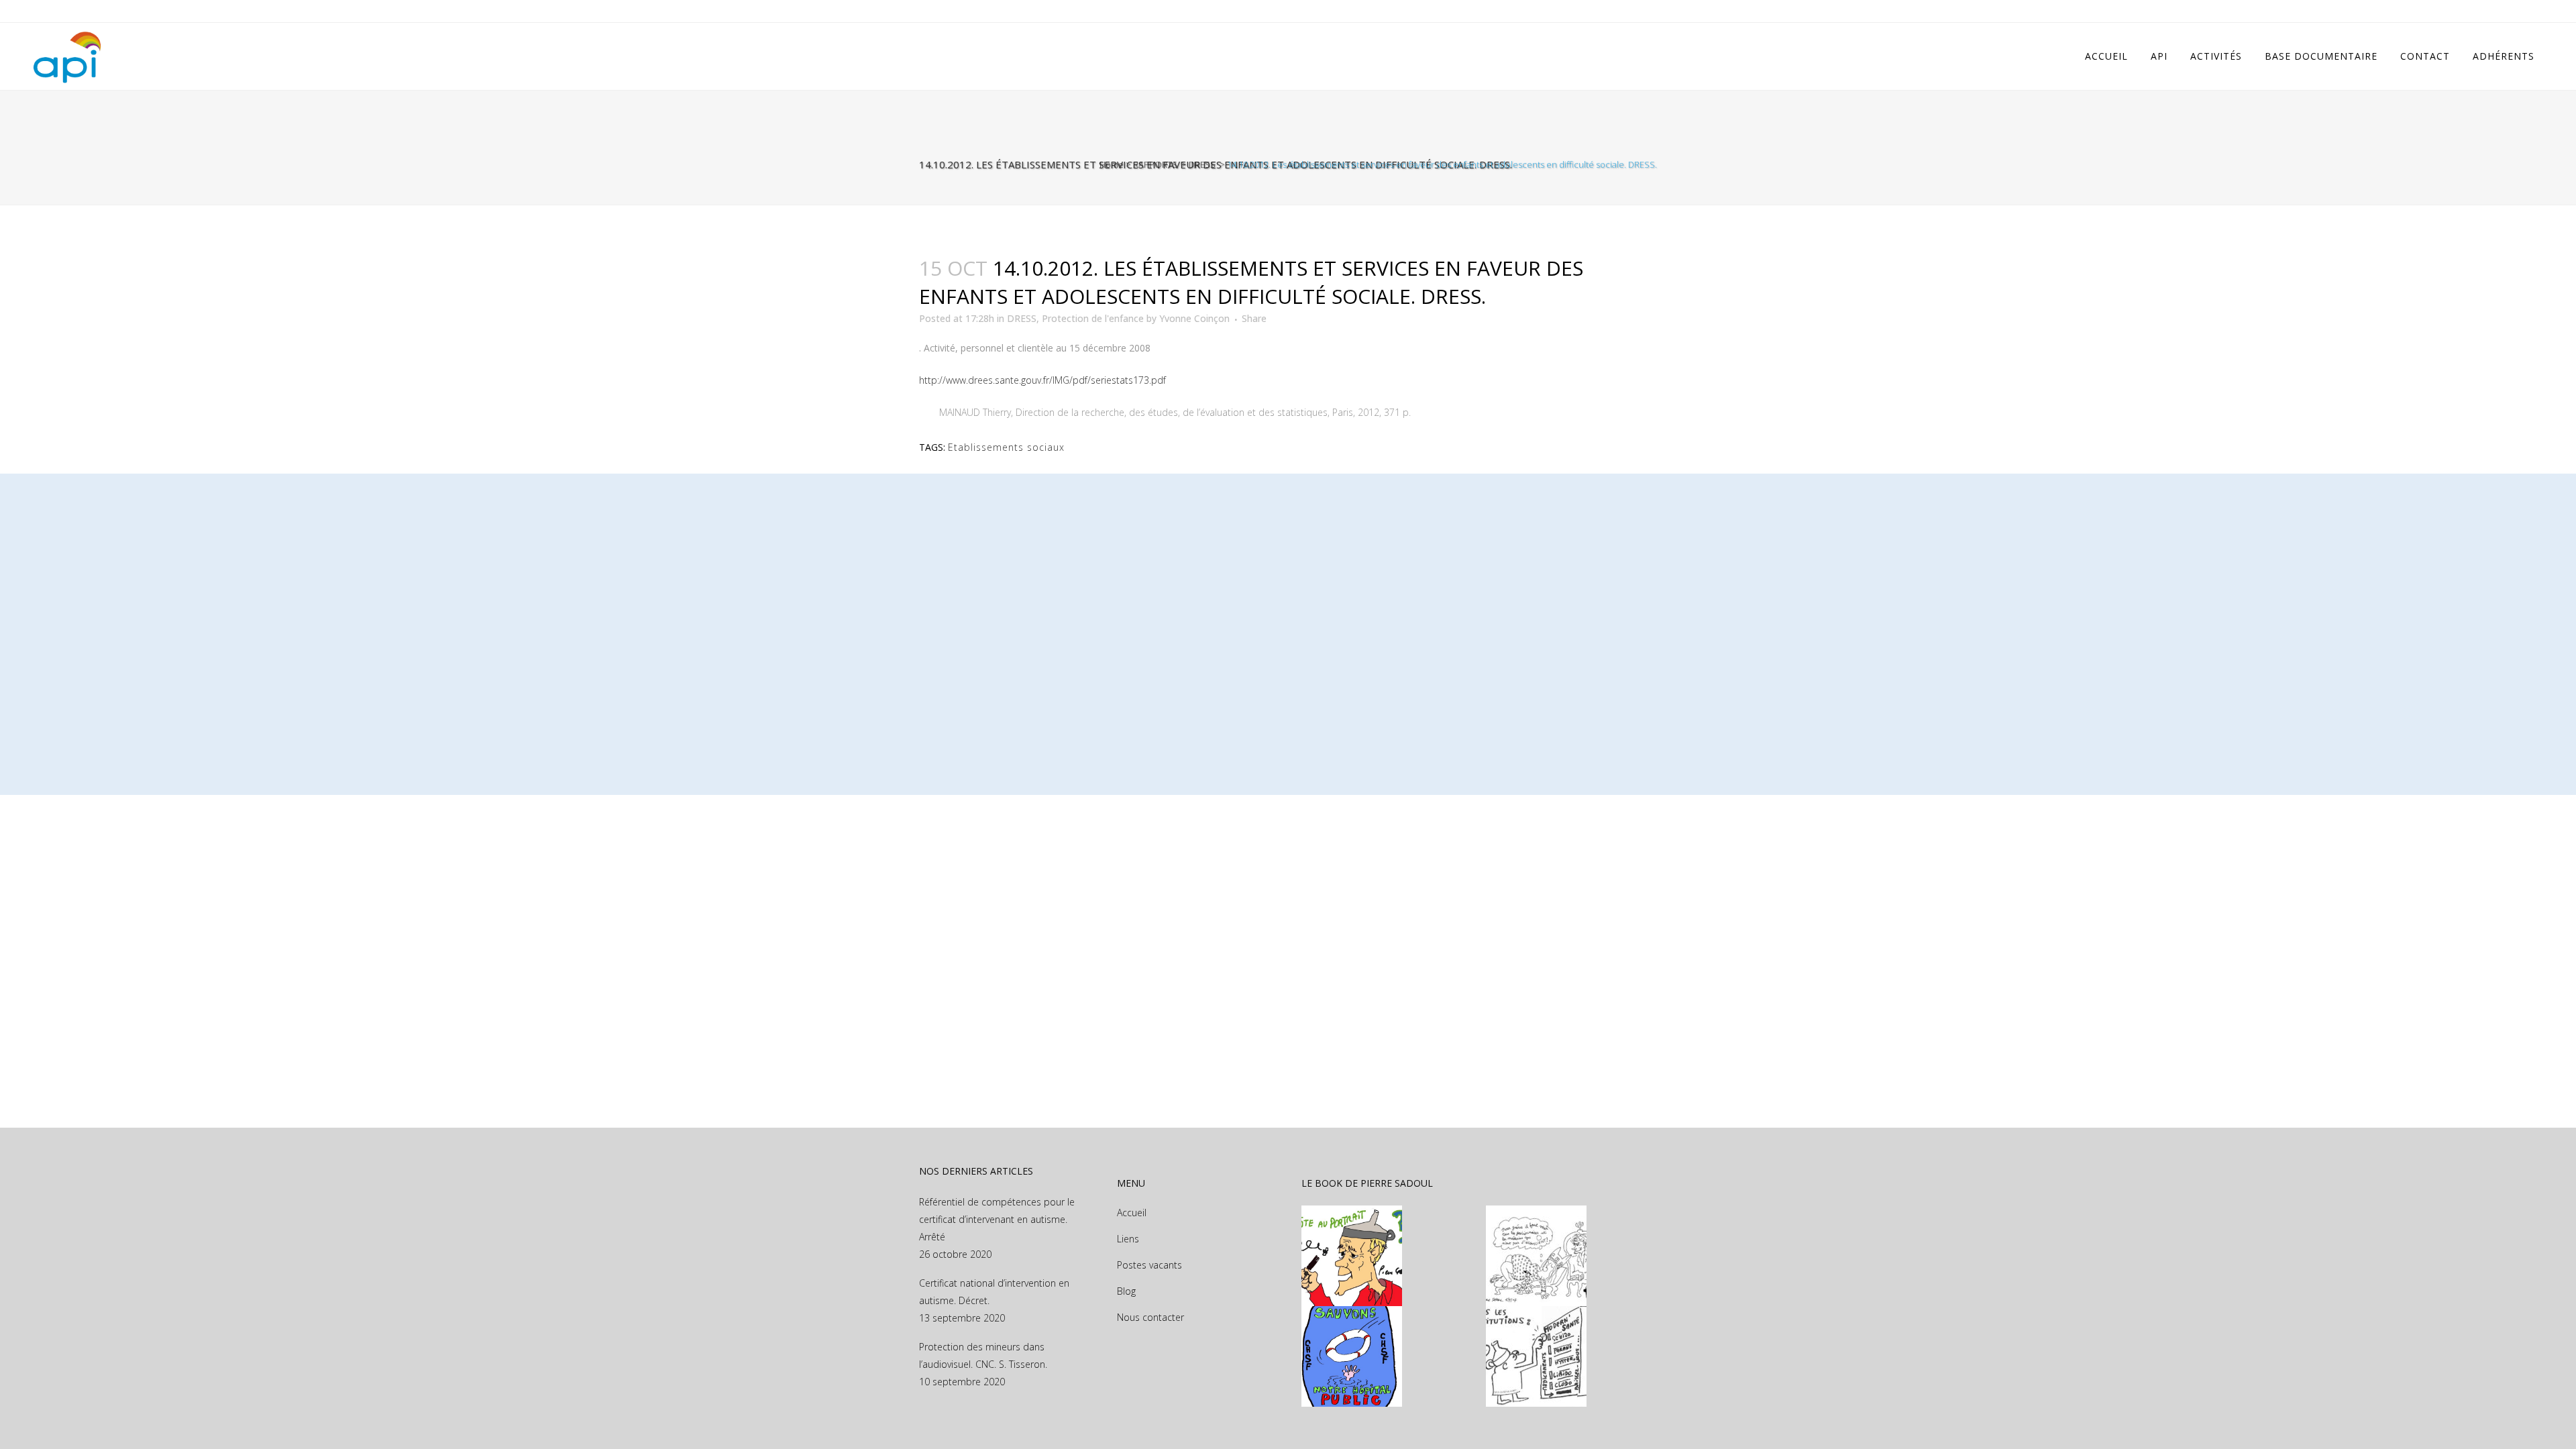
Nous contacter (1150, 1317)
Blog (1126, 1291)
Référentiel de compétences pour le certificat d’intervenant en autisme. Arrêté (997, 1219)
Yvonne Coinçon (1194, 318)
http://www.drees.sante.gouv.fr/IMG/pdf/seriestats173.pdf (1042, 380)
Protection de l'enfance (1093, 318)
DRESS (1202, 164)
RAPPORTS (1155, 164)
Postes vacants (1149, 1265)
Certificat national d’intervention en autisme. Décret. (994, 1292)
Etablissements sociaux (1006, 447)
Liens (1128, 1239)
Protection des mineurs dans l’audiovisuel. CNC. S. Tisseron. (983, 1355)
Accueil (1132, 1213)
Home (1112, 164)
